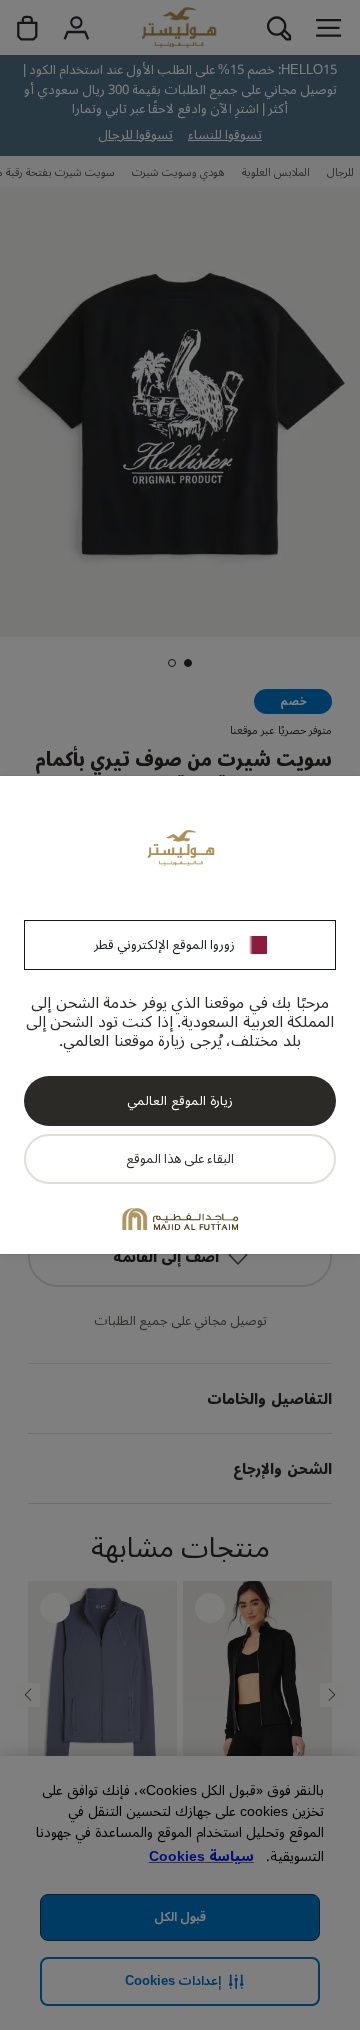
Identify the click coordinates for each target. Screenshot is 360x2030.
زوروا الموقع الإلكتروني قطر (164, 945)
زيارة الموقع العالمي (179, 1101)
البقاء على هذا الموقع (180, 1159)
